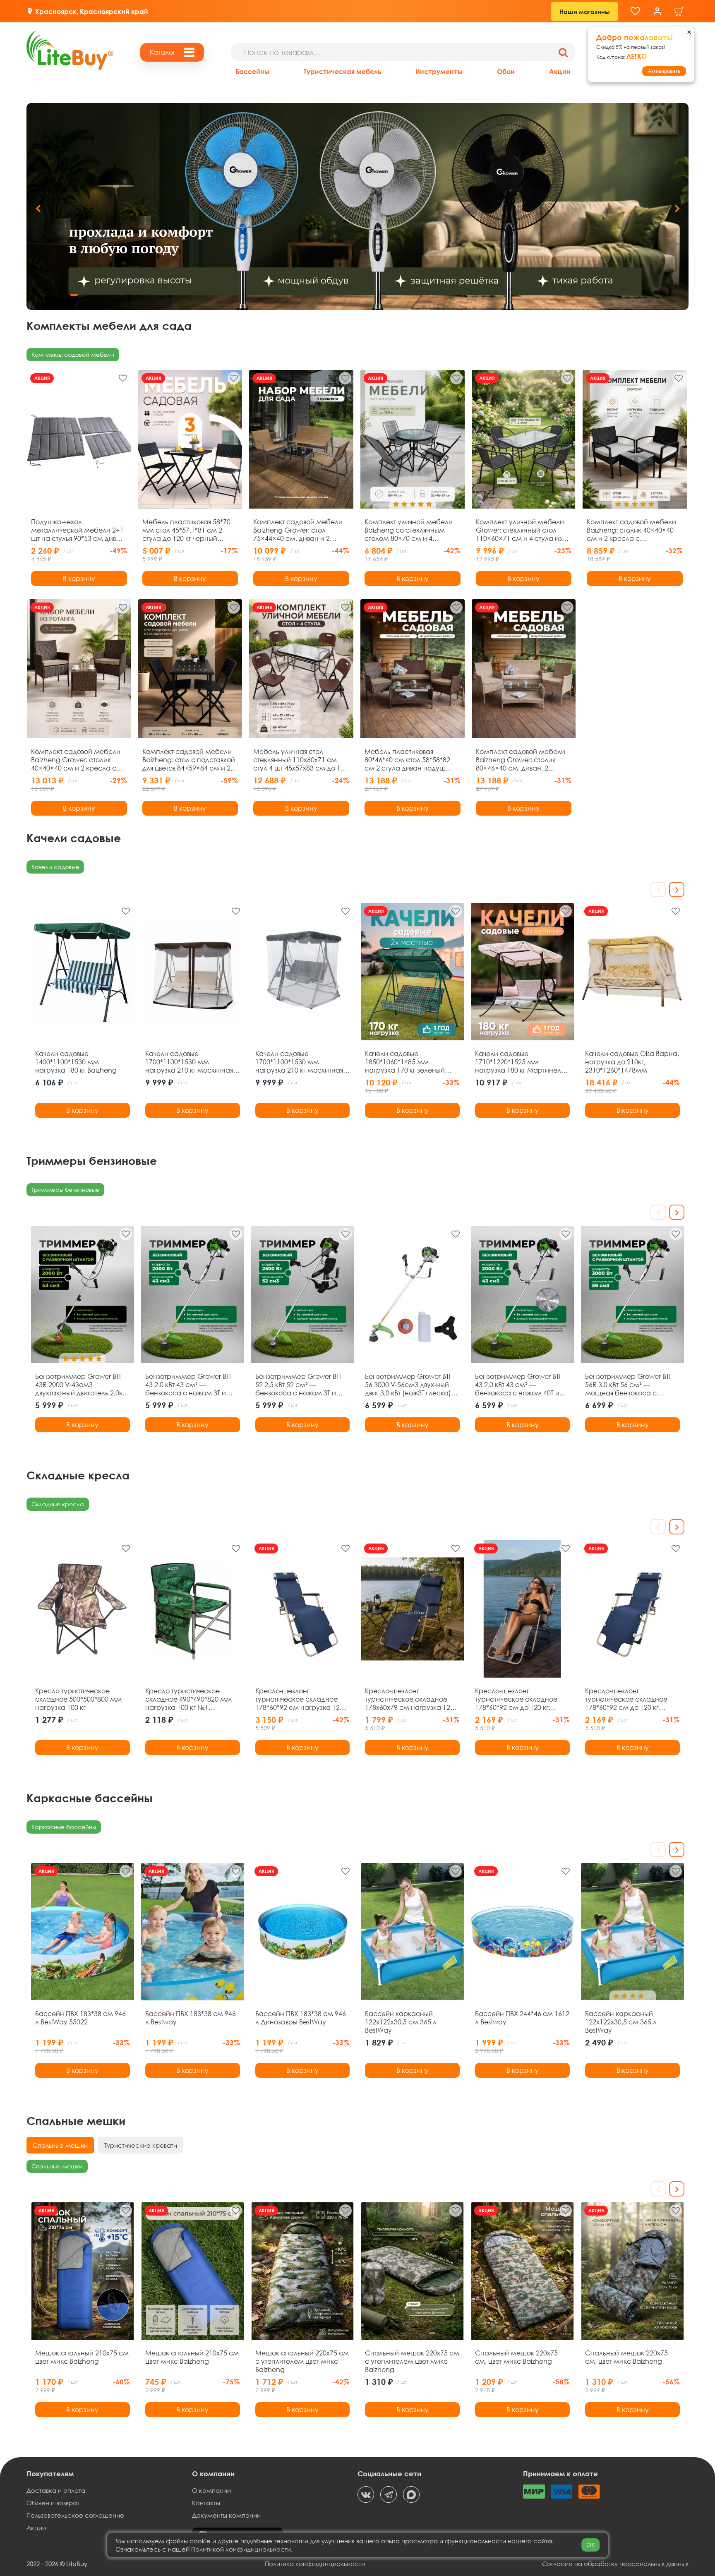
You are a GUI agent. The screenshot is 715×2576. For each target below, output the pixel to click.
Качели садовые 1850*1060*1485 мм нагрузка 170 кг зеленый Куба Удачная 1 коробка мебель (405, 1062)
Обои (506, 71)
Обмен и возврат (53, 2503)
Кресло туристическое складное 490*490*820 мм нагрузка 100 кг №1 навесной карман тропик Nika (188, 1699)
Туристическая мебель (342, 71)
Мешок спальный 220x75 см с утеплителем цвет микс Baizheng (302, 2361)
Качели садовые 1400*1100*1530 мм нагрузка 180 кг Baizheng (76, 1062)
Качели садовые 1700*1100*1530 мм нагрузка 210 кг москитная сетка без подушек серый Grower (299, 1062)
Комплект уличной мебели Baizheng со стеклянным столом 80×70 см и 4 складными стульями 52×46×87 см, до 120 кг (409, 530)
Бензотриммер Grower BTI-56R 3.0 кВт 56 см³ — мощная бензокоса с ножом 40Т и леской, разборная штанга (629, 1385)
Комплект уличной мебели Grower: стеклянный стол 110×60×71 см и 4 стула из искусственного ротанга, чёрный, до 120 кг (520, 530)
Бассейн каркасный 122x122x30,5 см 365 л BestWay (401, 2022)
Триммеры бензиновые (65, 1190)
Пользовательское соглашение (75, 2515)
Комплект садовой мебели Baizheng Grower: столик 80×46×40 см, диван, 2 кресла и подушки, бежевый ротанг (523, 760)
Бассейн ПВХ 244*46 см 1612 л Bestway (522, 2018)
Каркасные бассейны (64, 1827)
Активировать (664, 71)
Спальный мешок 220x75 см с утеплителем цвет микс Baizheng (412, 2361)
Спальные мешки (57, 2166)
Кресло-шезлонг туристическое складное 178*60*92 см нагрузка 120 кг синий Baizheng (299, 1699)
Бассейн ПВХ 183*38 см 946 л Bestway (191, 2018)
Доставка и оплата (56, 2490)
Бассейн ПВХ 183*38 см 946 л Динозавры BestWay (301, 2018)
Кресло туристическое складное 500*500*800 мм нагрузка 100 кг (78, 1699)
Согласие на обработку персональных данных (615, 2564)
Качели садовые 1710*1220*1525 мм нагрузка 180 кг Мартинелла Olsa (522, 1062)
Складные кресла (58, 1504)
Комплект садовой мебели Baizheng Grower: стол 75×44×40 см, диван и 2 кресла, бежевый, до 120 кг (298, 530)
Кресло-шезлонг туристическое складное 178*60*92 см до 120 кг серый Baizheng (516, 1699)
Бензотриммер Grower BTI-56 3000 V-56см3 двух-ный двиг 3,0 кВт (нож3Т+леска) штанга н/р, (409, 1385)
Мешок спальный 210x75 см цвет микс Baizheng (82, 2357)
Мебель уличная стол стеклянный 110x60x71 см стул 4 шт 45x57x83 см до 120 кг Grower (301, 760)
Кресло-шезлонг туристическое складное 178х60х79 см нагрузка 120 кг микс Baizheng (409, 1699)
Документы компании (226, 2515)
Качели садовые (55, 867)
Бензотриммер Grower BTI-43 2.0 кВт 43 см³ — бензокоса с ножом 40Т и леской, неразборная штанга (519, 1385)
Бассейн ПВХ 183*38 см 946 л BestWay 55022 (80, 2018)
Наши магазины (585, 12)
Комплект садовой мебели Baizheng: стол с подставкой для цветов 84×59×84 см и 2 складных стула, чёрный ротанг (189, 760)
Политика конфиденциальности (315, 2564)
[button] (677, 209)
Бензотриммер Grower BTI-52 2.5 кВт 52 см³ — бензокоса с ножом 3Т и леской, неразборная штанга (299, 1385)
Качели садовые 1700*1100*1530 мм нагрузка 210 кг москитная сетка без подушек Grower (190, 1062)
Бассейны (252, 71)
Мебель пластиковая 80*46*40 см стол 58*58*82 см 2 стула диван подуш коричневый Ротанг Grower (408, 760)
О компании (211, 2490)
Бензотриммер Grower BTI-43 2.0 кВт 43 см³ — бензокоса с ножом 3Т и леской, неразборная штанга (189, 1385)
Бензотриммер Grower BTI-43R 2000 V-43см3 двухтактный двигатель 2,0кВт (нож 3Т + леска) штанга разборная (82, 1385)
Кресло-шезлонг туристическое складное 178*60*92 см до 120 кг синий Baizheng (626, 1699)
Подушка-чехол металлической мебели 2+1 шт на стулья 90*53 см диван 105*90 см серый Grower (78, 530)
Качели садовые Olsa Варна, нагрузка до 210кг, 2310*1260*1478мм (632, 1062)
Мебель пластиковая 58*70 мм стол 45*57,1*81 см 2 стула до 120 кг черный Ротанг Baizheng (186, 530)
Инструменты (439, 71)
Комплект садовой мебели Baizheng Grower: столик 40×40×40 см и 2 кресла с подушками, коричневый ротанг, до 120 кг (76, 760)
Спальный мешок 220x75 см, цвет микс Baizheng (516, 2357)
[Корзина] (679, 11)
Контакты (206, 2503)
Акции (560, 71)
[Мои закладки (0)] (635, 11)
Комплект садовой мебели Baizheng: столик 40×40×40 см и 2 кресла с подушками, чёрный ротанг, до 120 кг (633, 530)
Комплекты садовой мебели (73, 354)
